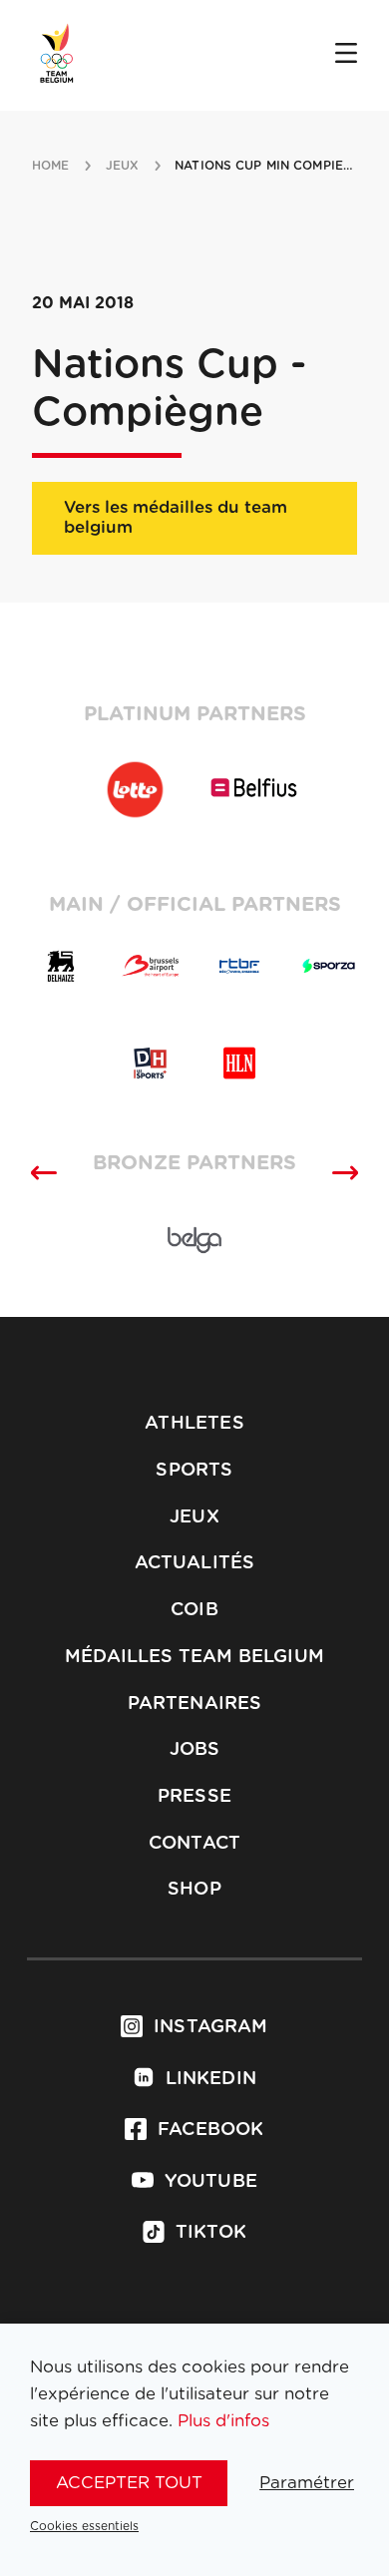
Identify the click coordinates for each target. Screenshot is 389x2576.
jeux (122, 166)
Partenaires (195, 1704)
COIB (194, 1610)
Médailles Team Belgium (194, 1657)
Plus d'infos (223, 2421)
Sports (194, 1471)
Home (50, 166)
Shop (194, 1890)
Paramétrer (307, 2483)
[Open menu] (346, 55)
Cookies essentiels (84, 2526)
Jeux (194, 1517)
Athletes (194, 1424)
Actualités (195, 1563)
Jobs (195, 1750)
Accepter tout (129, 2483)
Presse (194, 1797)
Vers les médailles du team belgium (176, 517)
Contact (194, 1844)
